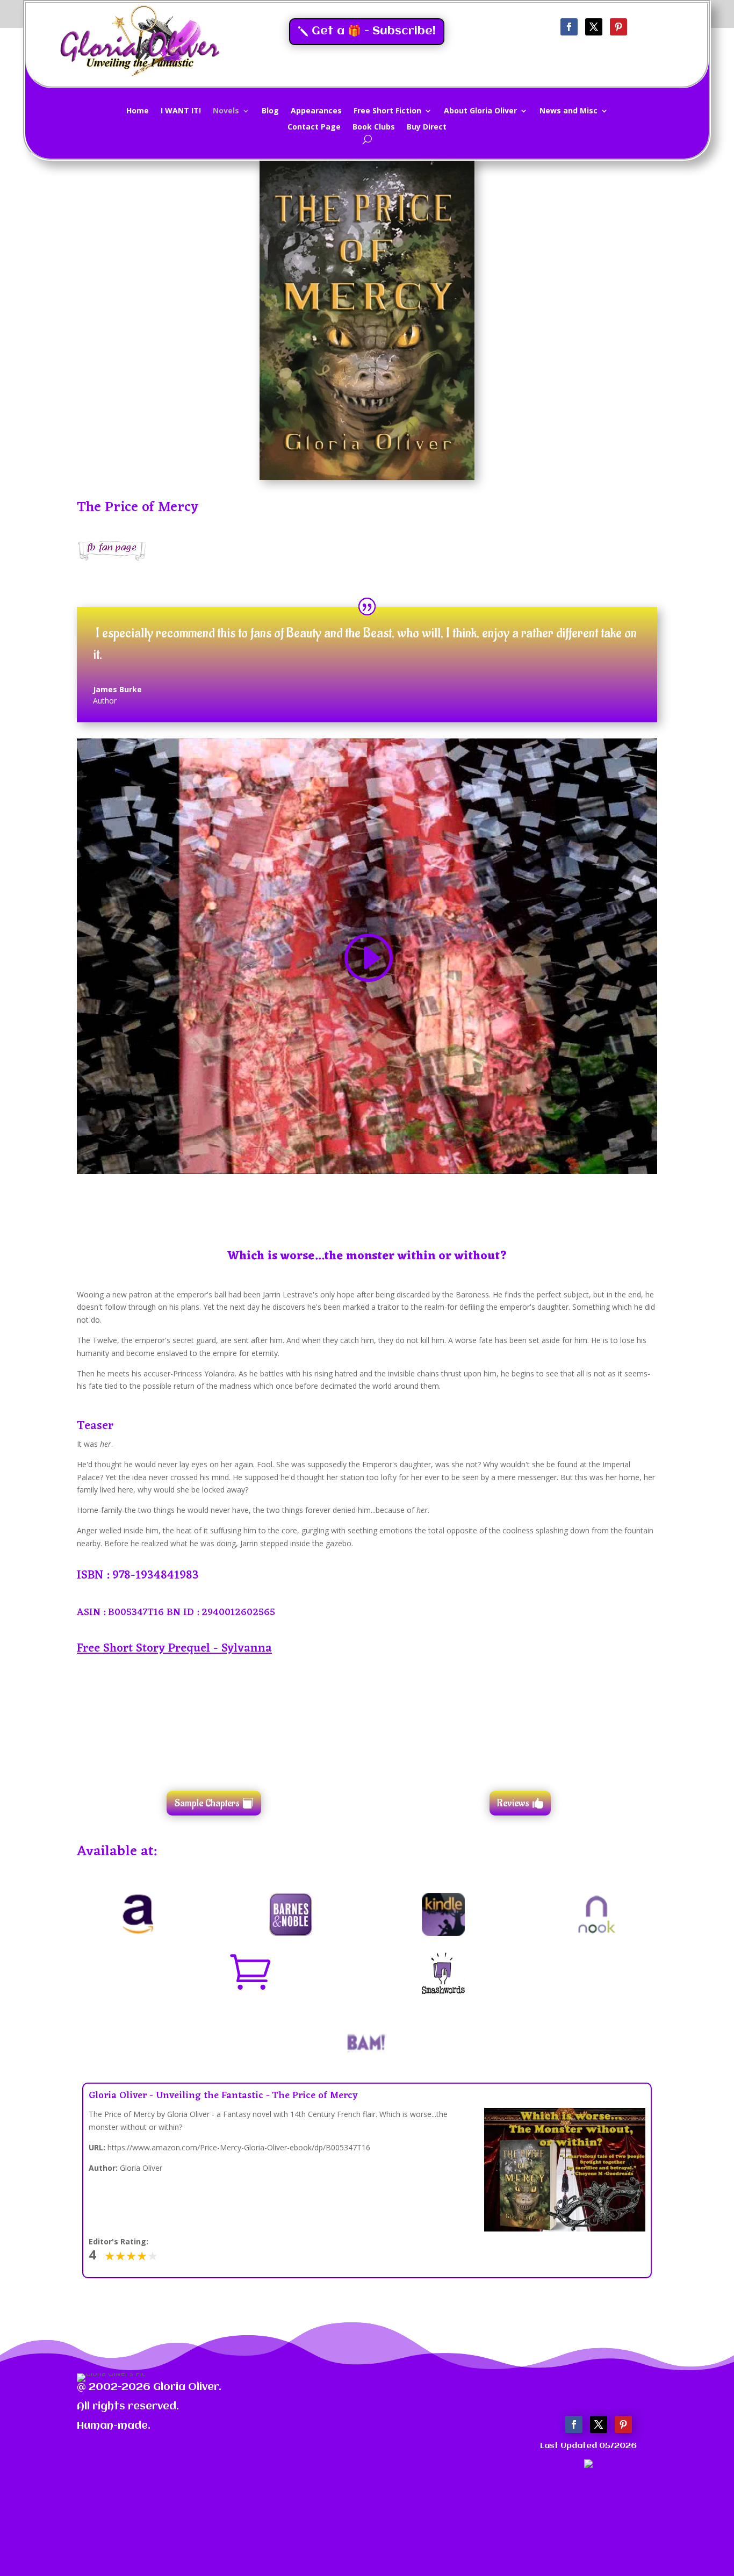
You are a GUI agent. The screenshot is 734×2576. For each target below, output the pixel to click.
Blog (270, 111)
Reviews (513, 1803)
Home (138, 111)
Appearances (316, 111)
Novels (226, 111)
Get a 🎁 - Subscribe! (374, 31)
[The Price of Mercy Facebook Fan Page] (112, 558)
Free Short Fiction (387, 111)
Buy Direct (427, 127)
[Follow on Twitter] (594, 27)
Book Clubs (374, 127)
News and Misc (569, 111)
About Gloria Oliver (480, 111)
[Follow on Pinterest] (618, 27)
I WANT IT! (181, 111)
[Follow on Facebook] (569, 27)
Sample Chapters (207, 1803)
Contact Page (314, 127)
